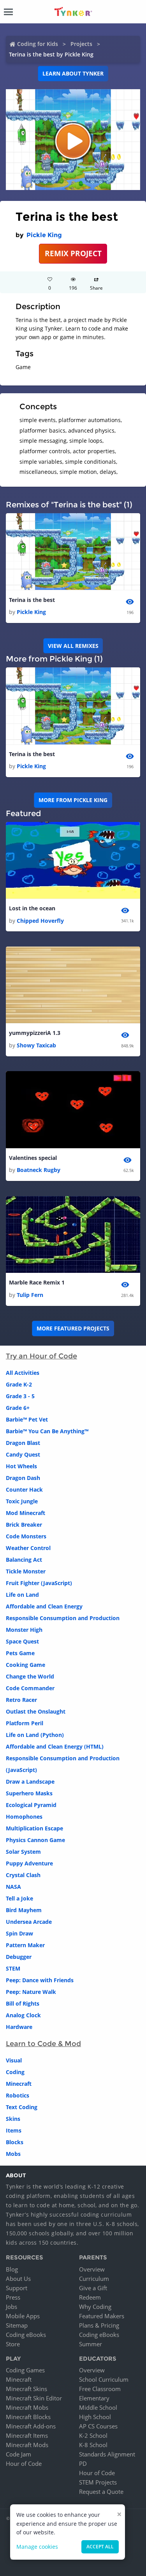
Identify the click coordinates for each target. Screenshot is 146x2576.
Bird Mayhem (24, 1910)
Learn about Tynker (73, 73)
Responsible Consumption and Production (63, 1618)
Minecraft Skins (26, 2389)
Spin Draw (19, 1933)
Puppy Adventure (29, 1863)
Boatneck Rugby (39, 1170)
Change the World (30, 1676)
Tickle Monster (26, 1571)
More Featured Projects (73, 1328)
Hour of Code (24, 2463)
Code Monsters (26, 1536)
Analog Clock (23, 2015)
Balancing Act (24, 1560)
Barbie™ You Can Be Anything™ (47, 1431)
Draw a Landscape (30, 1782)
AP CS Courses (98, 2426)
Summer (91, 2344)
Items (14, 2130)
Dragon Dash (23, 1478)
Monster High (24, 1630)
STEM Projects (98, 2482)
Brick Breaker (24, 1525)
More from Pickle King (73, 800)
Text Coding (22, 2107)
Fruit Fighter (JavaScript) (39, 1583)
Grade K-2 (19, 1384)
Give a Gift (93, 2288)
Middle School (98, 2407)
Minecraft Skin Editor (34, 2398)
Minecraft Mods (27, 2445)
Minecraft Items (27, 2435)
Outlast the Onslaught (36, 1711)
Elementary (94, 2398)
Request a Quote (101, 2492)
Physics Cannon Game (35, 1840)
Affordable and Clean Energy (44, 1606)
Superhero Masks (29, 1793)
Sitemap (17, 2325)
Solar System (23, 1852)
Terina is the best (32, 600)
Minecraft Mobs (27, 2407)
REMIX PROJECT (73, 253)
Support (17, 2288)
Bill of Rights (23, 2003)
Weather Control (28, 1548)
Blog (12, 2269)
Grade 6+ (18, 1408)
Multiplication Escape (34, 1828)
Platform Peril (25, 1723)
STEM (13, 1968)
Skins (13, 2119)
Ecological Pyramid (31, 1805)
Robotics (18, 2095)
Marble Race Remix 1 (37, 1282)
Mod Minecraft (26, 1513)
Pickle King (44, 235)
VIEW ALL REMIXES (73, 646)
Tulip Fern (30, 1295)
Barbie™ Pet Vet (27, 1419)
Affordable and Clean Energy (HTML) (55, 1746)
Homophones (24, 1817)
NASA (13, 1887)
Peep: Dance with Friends (40, 1980)
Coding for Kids (38, 44)
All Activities (23, 1373)
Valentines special (33, 1158)
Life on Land (22, 1595)
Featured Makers (102, 2316)
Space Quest (22, 1641)
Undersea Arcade (29, 1922)
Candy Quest (23, 1454)
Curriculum (94, 2279)
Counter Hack (24, 1489)
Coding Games (25, 2370)
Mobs (13, 2154)
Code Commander (30, 1688)
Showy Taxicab (36, 1045)
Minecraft (19, 2084)
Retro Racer (21, 1700)
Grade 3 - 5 (20, 1396)
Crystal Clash (23, 1875)
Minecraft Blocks (28, 2417)
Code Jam (18, 2454)
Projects (81, 44)
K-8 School (93, 2445)
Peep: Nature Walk (31, 1992)
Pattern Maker (25, 1945)
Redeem (90, 2297)
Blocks (15, 2142)
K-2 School (93, 2435)
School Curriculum (104, 2379)
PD (83, 2463)
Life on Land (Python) (35, 1735)
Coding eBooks (26, 2335)
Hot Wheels (21, 1466)
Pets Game (20, 1653)
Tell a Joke (19, 1898)
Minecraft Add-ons (31, 2426)
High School (95, 2417)
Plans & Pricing (99, 2325)
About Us (18, 2279)
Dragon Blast (23, 1443)
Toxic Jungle (22, 1501)
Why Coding (95, 2307)
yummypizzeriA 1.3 (35, 1033)
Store (13, 2344)
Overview (92, 2269)
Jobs (11, 2307)
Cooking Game (26, 1665)
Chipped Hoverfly (40, 921)
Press (13, 2297)
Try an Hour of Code (41, 1356)
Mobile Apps (23, 2316)
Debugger (19, 1957)
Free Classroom (100, 2389)
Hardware (19, 2027)
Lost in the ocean (32, 908)
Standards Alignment (107, 2454)
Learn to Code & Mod (43, 2044)
